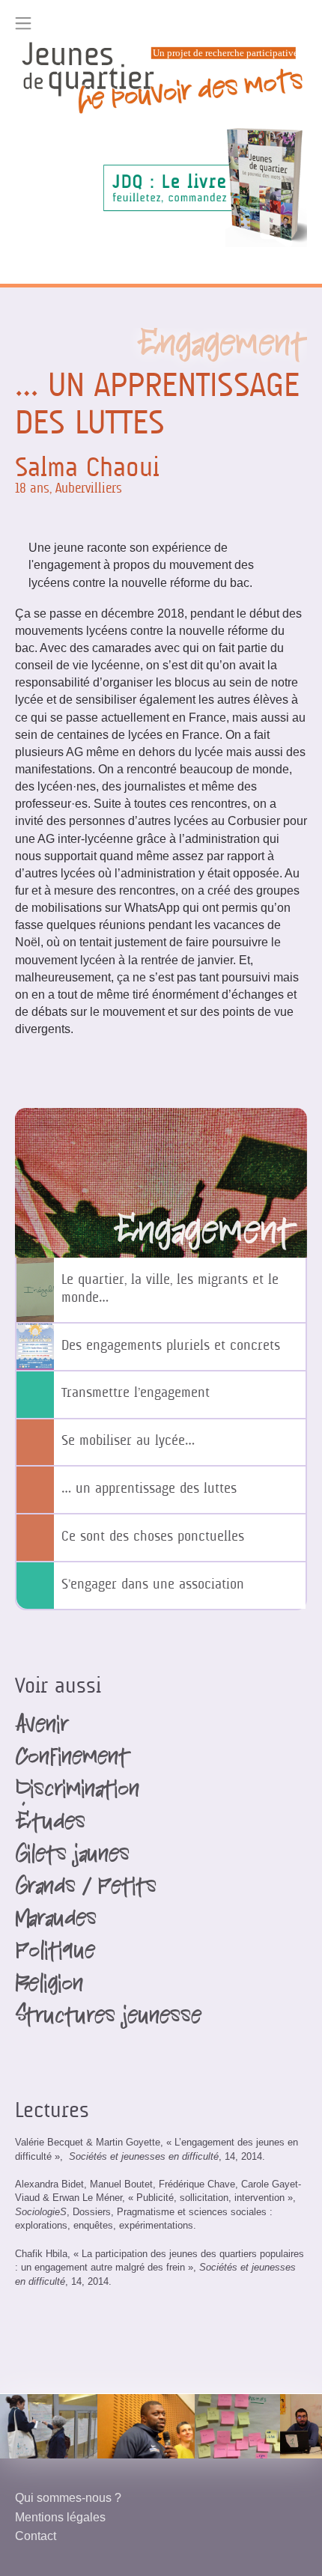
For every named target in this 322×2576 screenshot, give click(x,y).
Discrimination (77, 1791)
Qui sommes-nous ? (68, 2497)
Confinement (72, 1759)
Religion (49, 1986)
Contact (36, 2536)
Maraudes (56, 1921)
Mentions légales (60, 2517)
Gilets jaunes (72, 1857)
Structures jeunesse (108, 2018)
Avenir (42, 1727)
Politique (55, 1953)
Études (50, 1824)
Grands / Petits (86, 1889)
